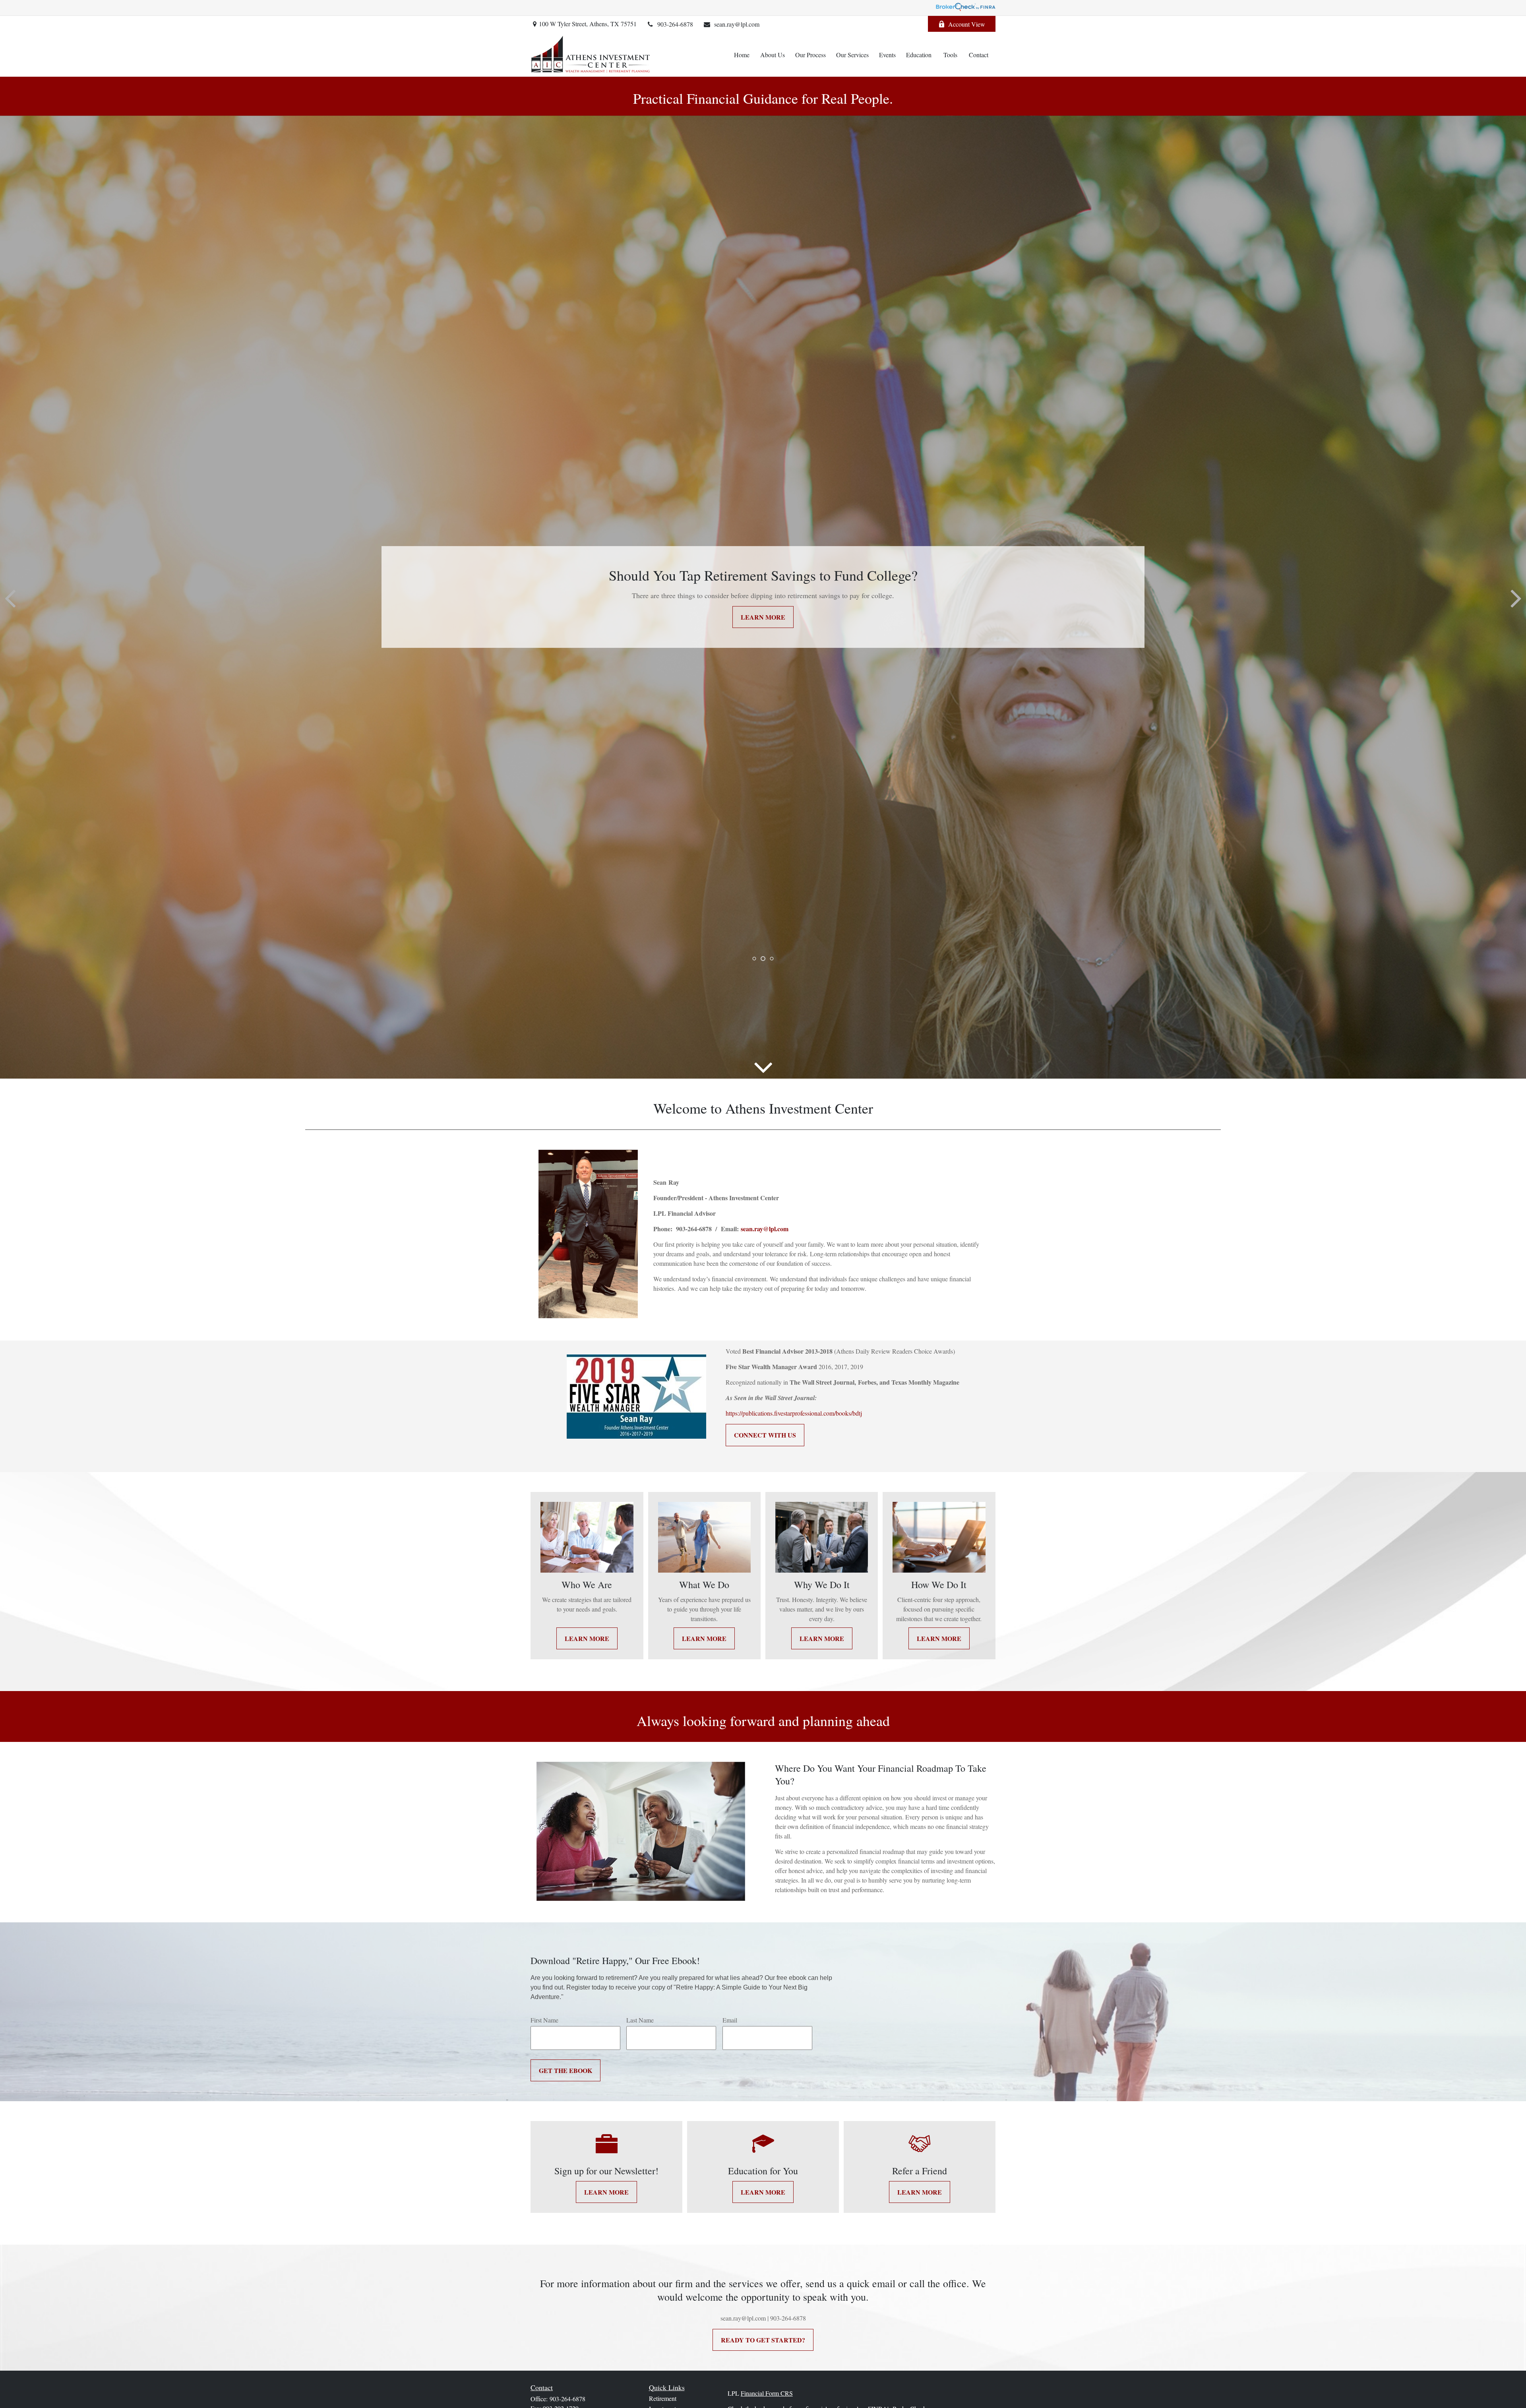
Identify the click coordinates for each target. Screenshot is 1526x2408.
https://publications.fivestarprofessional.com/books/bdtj (794, 1413)
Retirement (663, 2398)
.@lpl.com (765, 1229)
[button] (742, 54)
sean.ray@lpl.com (737, 24)
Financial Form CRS (767, 2393)
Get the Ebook (565, 2070)
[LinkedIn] (911, 24)
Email (730, 2020)
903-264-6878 (675, 24)
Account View (967, 24)
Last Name (640, 2020)
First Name (544, 2020)
